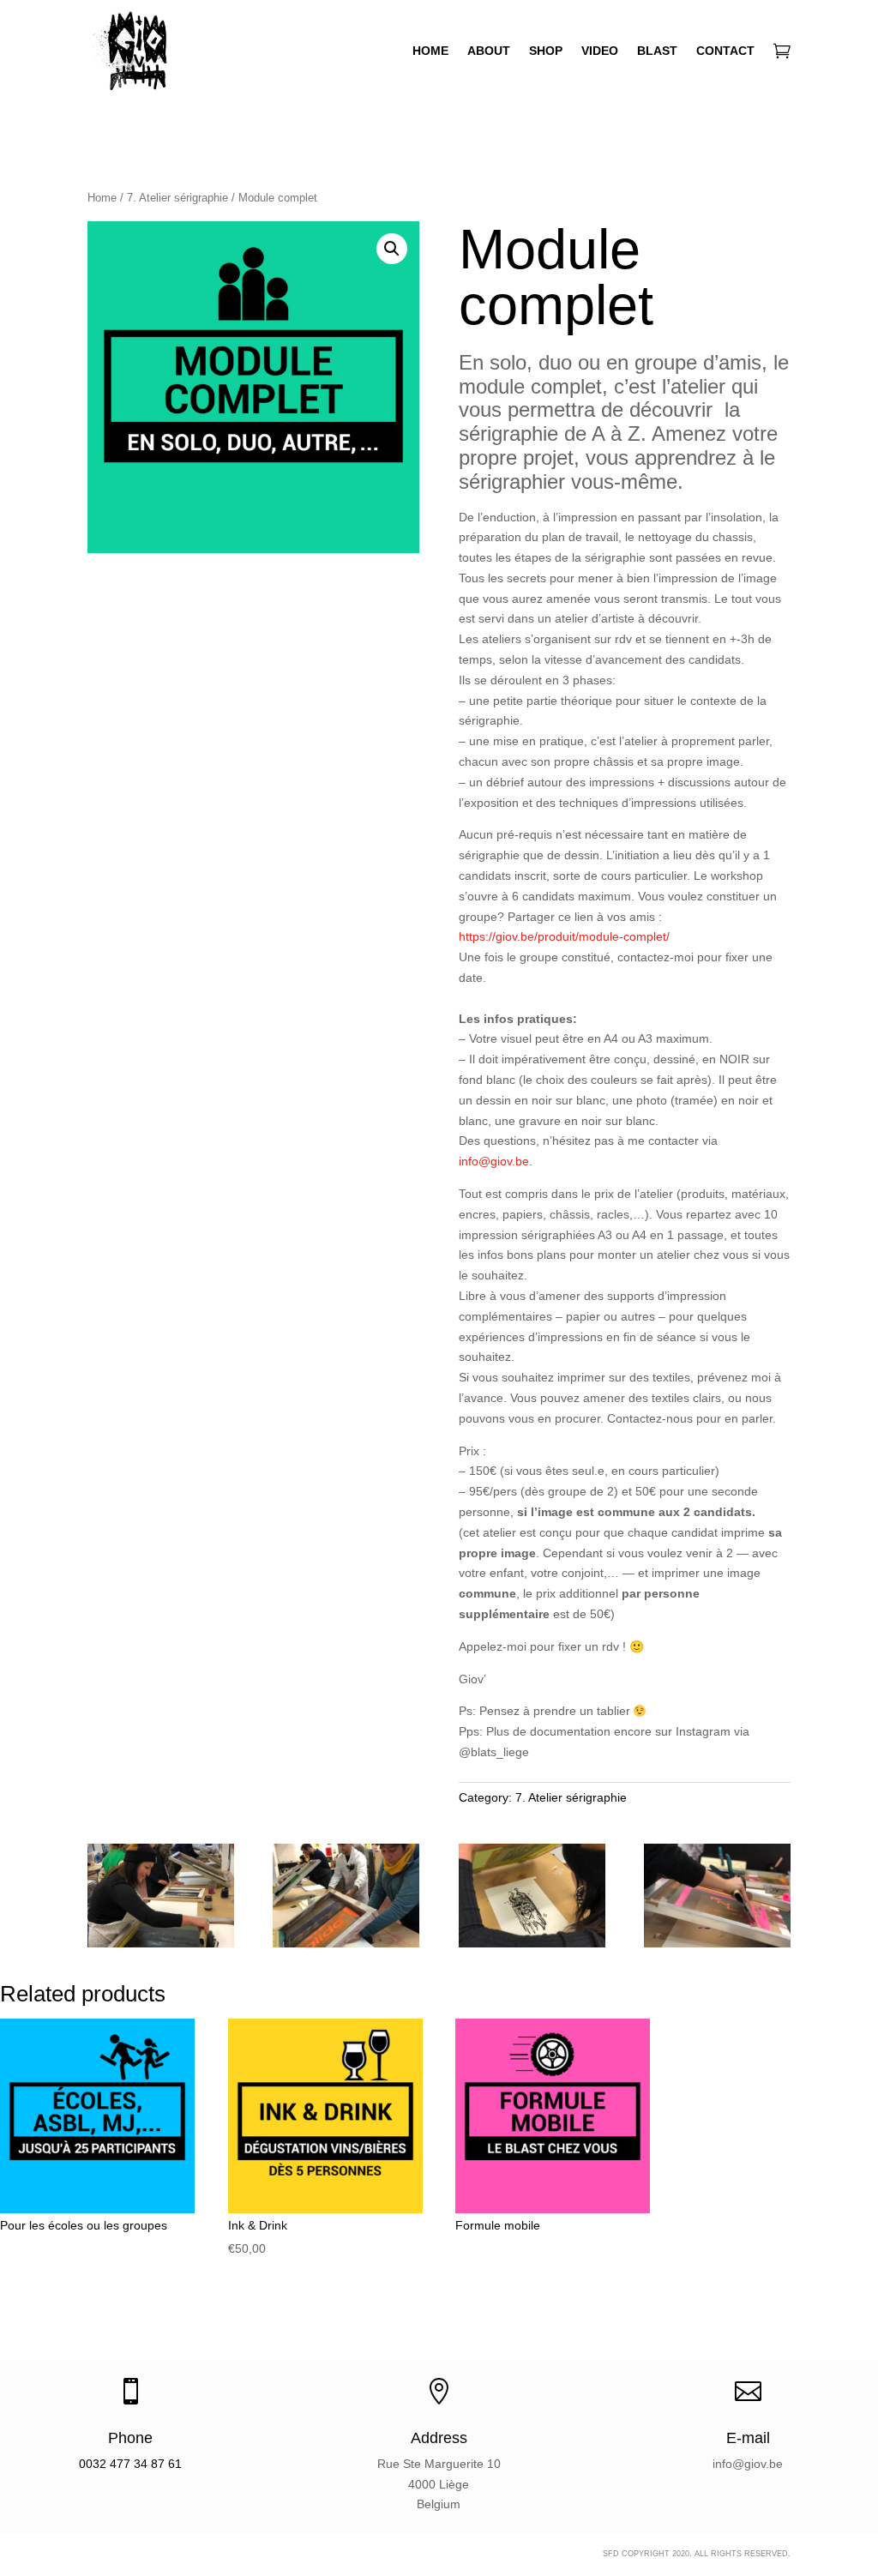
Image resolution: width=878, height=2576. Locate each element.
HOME (430, 51)
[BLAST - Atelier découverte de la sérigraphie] (717, 1943)
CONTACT (725, 51)
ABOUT (489, 51)
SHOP (546, 51)
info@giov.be (494, 1161)
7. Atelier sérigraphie (177, 198)
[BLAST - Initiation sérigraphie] (161, 1943)
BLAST (657, 51)
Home (102, 198)
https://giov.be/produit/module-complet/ (564, 936)
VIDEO (600, 51)
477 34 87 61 (146, 2464)
